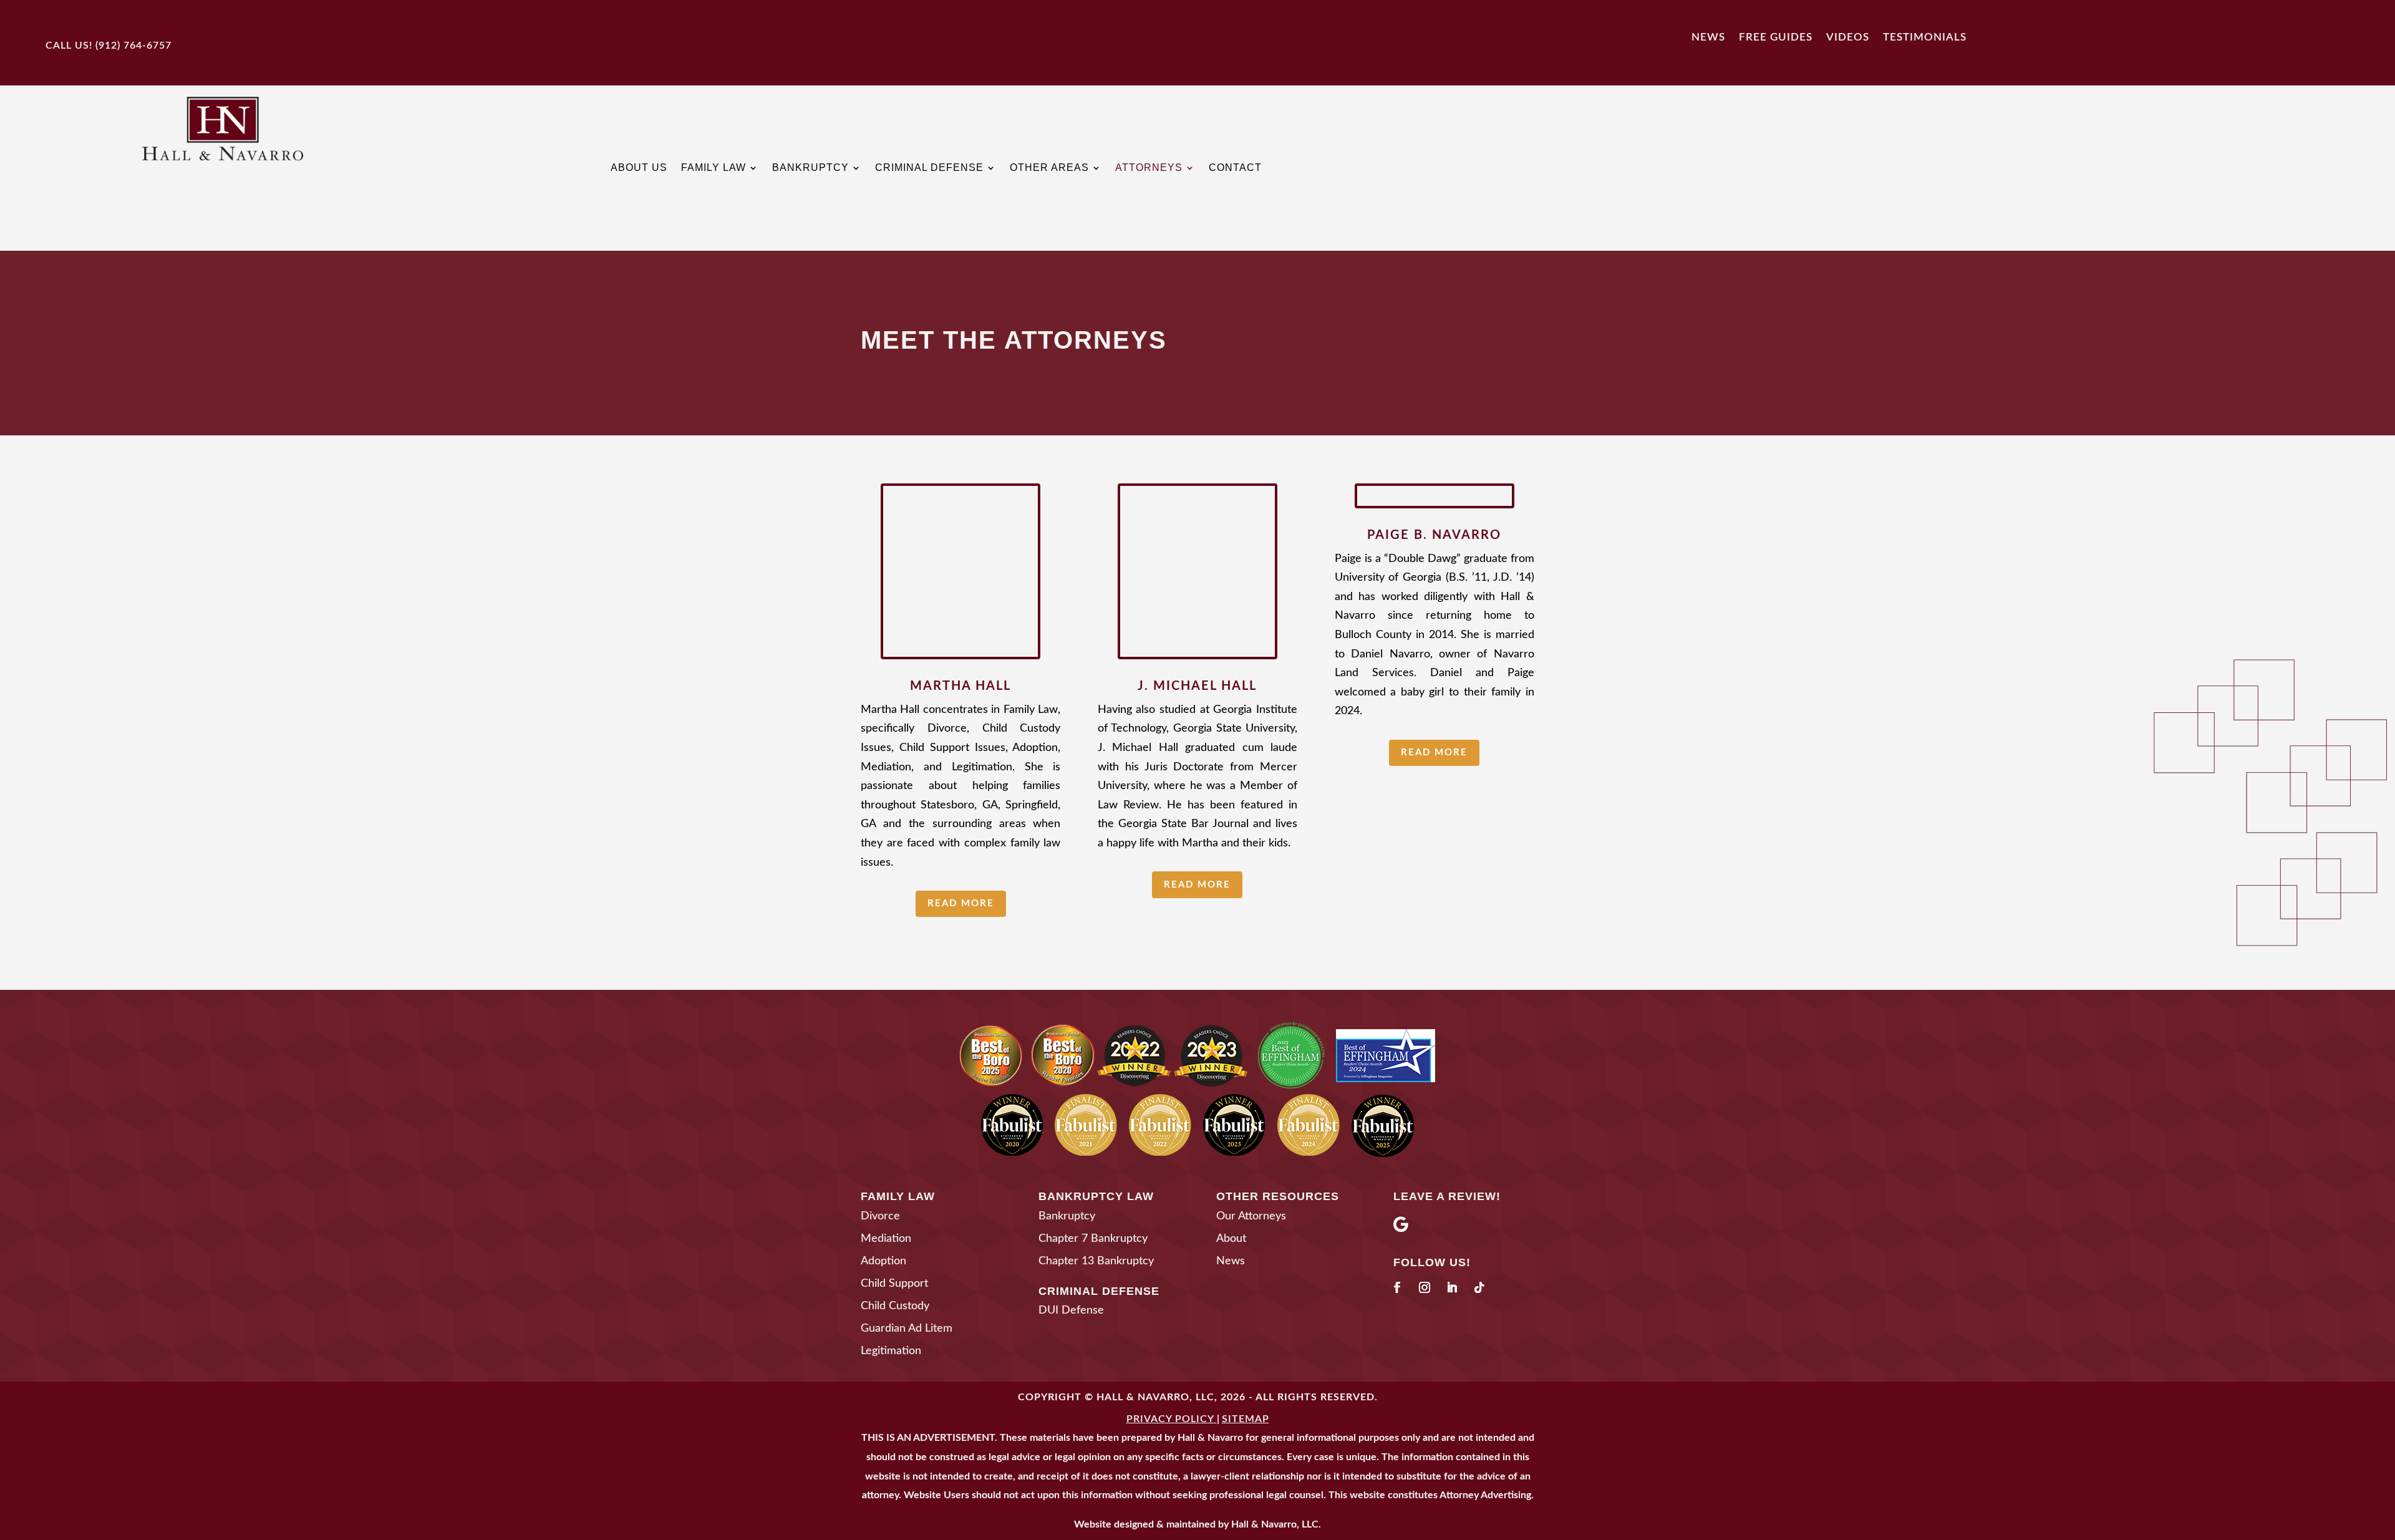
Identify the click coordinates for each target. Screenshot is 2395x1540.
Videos (1848, 37)
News (1708, 37)
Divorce (880, 1216)
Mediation (886, 1239)
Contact (1235, 168)
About (1231, 1239)
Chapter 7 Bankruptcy (1093, 1239)
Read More (961, 903)
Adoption (883, 1261)
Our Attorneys (1251, 1216)
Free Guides (1776, 37)
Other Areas (1049, 168)
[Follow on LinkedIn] (1452, 1287)
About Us (639, 168)
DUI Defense (1071, 1310)
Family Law (714, 168)
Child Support (894, 1284)
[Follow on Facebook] (1397, 1287)
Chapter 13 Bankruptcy (1096, 1261)
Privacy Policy (1170, 1419)
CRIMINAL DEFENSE (1099, 1291)
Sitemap (1246, 1419)
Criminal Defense (929, 168)
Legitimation (891, 1351)
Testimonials (1925, 37)
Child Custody (895, 1306)
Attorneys (1149, 168)
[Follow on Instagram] (1425, 1287)
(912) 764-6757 (133, 46)
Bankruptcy (810, 168)
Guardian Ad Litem (907, 1329)
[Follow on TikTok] (1479, 1287)
